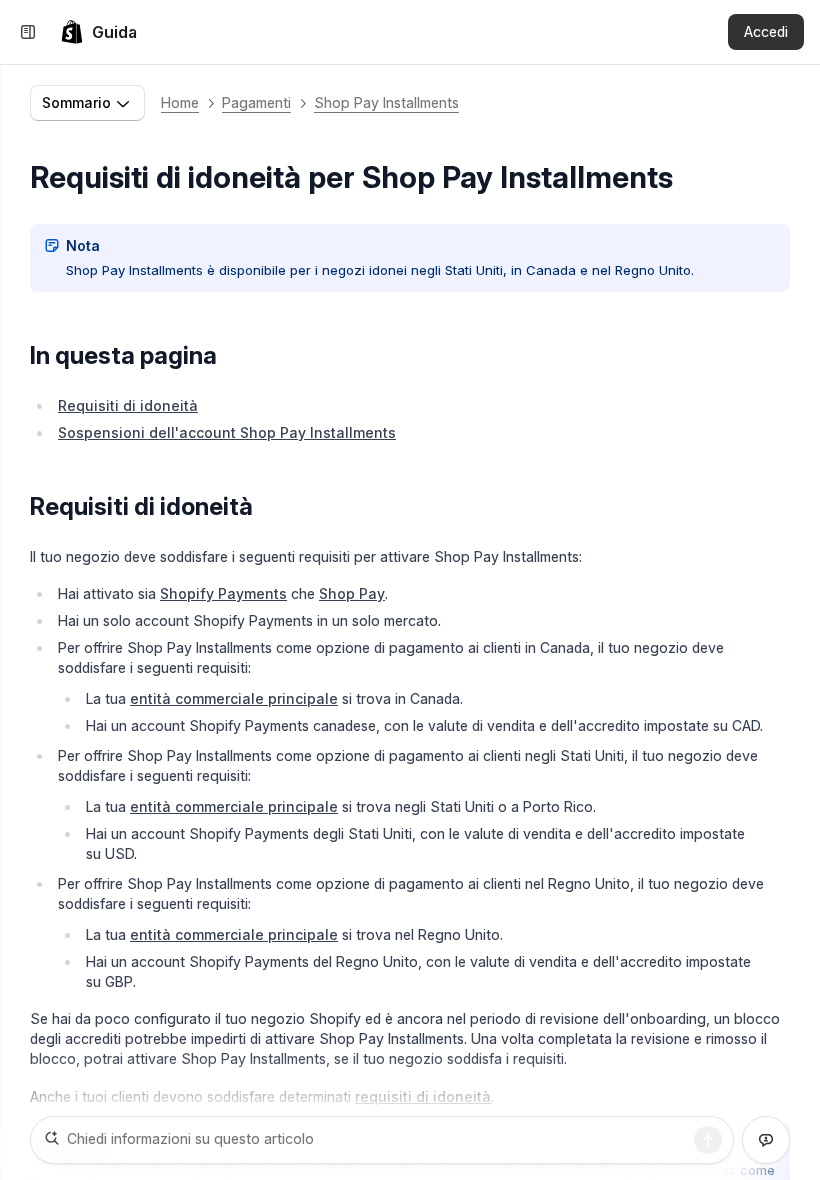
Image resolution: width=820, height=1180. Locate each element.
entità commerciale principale (234, 698)
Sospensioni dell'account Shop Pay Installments (227, 432)
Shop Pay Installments (386, 102)
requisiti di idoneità (423, 1096)
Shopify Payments (223, 593)
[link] (98, 32)
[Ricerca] (708, 1140)
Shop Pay (352, 593)
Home (180, 102)
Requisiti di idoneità (128, 405)
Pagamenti (256, 102)
